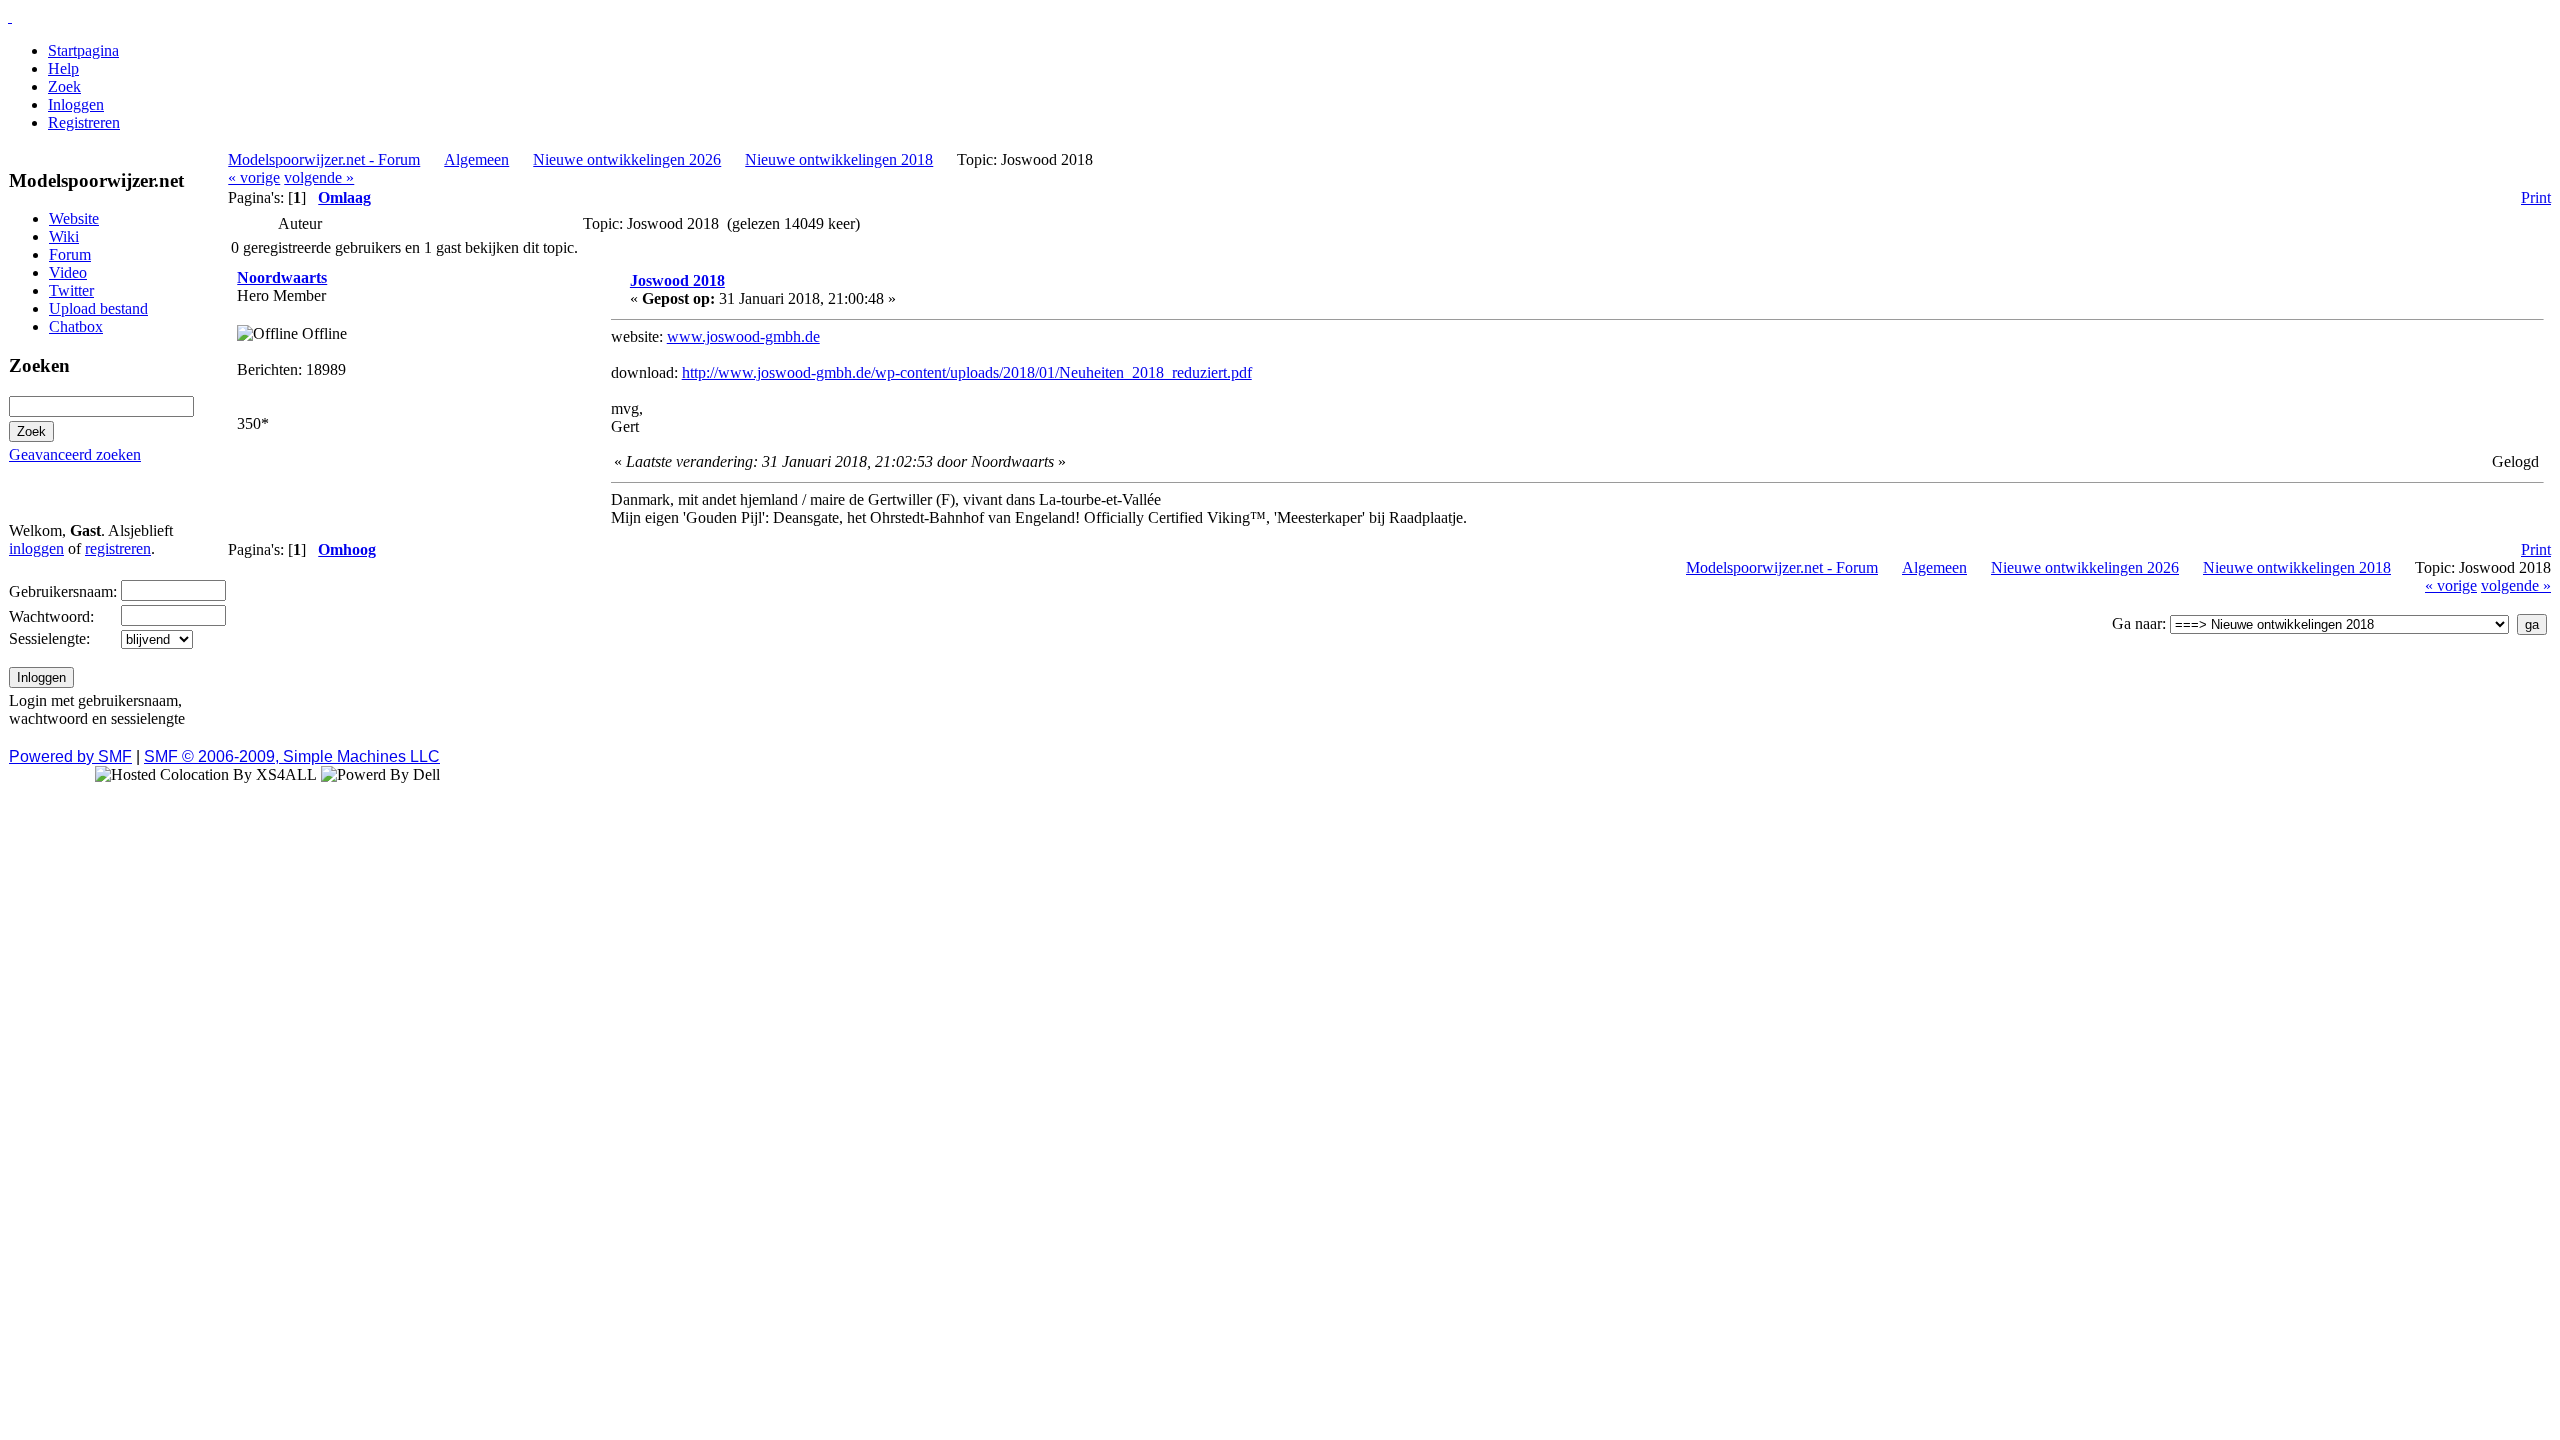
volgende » (319, 177)
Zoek (64, 86)
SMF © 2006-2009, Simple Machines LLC (292, 756)
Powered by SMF (70, 756)
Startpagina (83, 50)
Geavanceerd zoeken (75, 454)
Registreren (84, 122)
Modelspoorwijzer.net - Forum (324, 159)
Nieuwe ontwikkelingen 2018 (839, 159)
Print (2536, 197)
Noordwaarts (282, 277)
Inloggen (76, 104)
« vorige (254, 177)
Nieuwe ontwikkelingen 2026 (627, 159)
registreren (118, 548)
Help (63, 68)
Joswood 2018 (677, 280)
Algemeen (476, 159)
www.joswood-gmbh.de (743, 336)
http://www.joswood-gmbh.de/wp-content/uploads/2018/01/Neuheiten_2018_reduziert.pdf (967, 372)
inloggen (36, 548)
